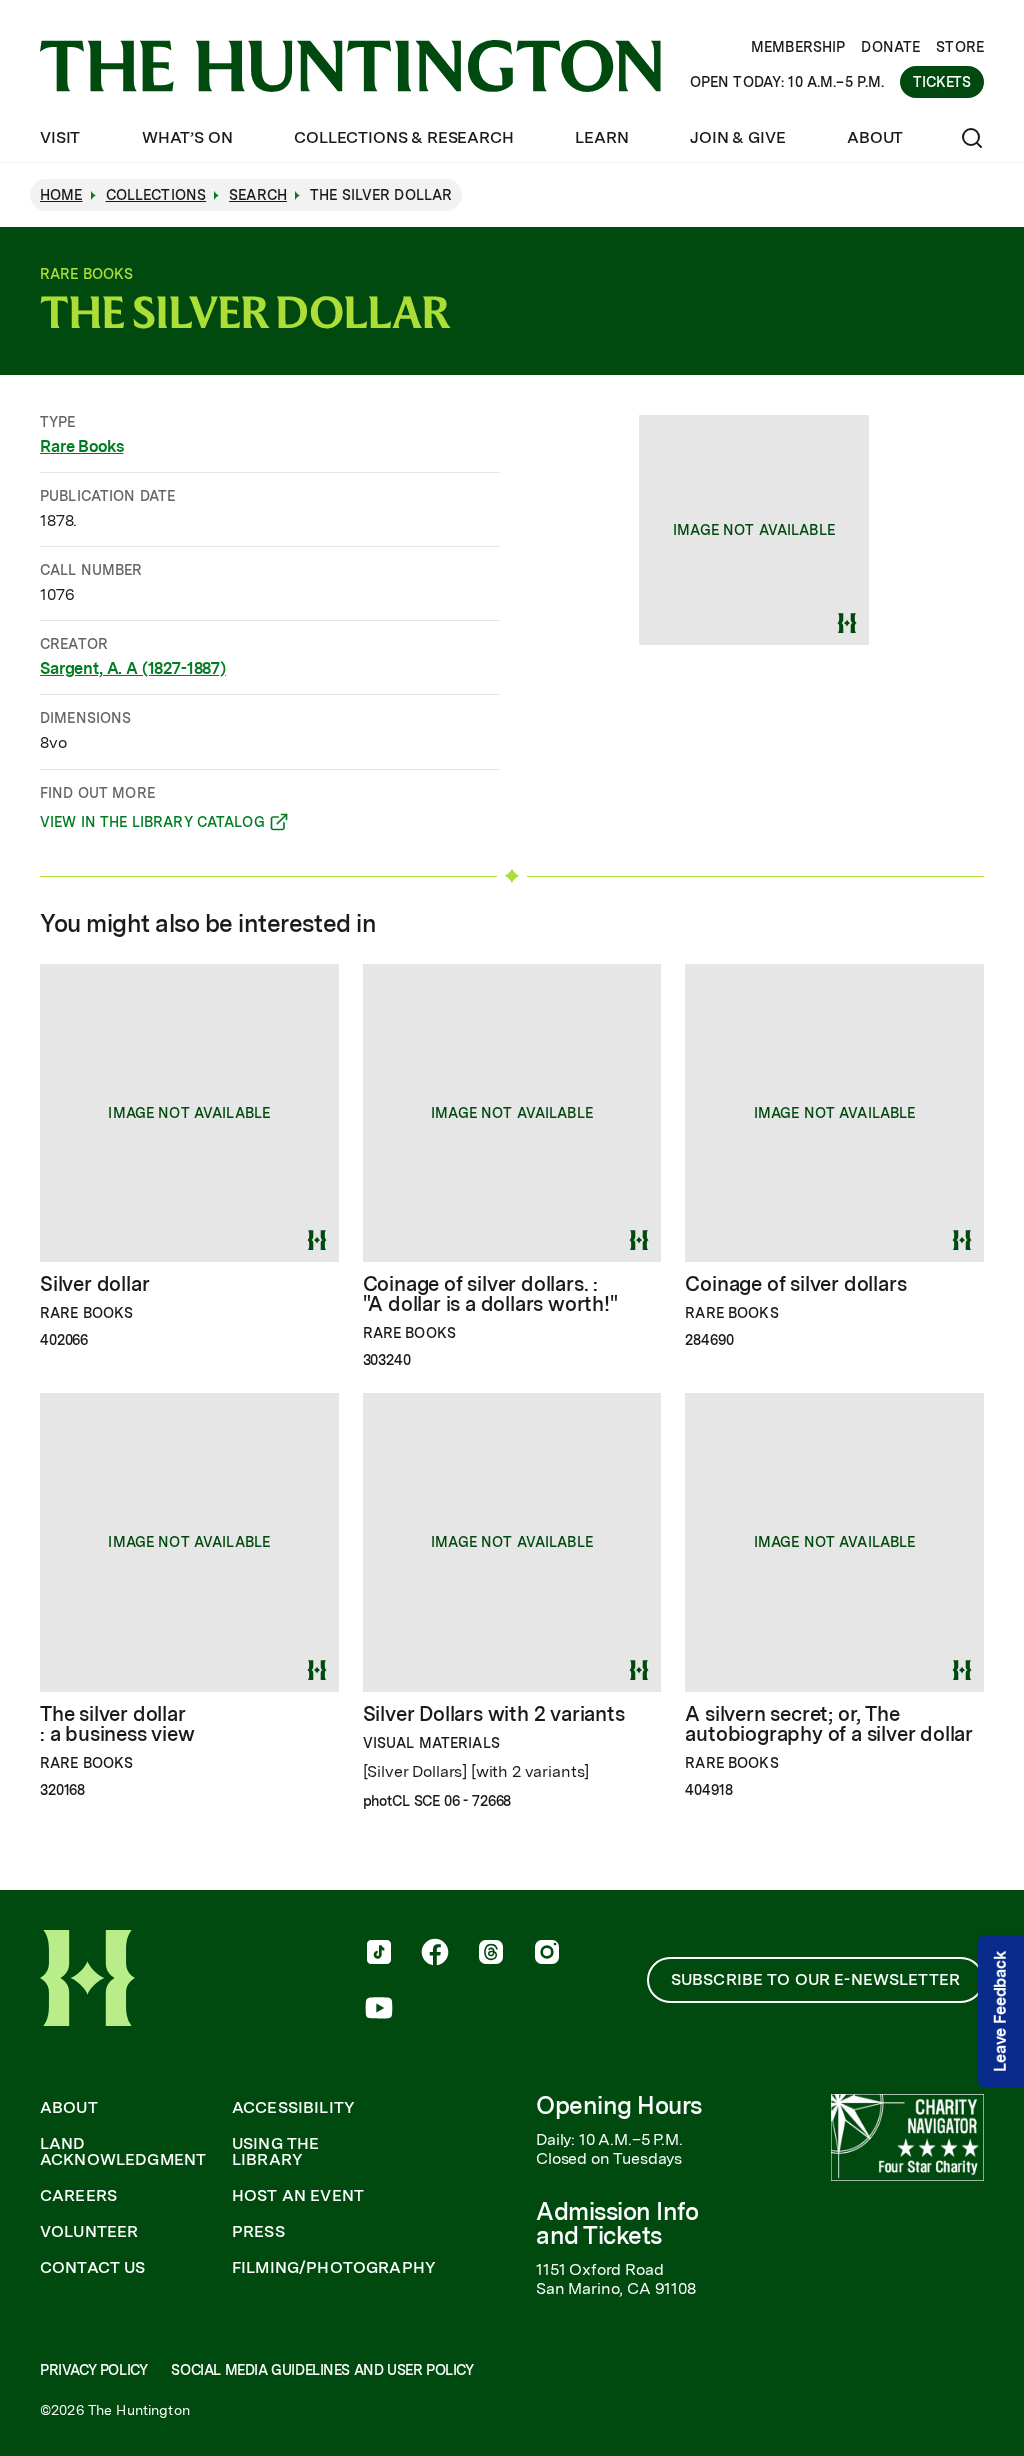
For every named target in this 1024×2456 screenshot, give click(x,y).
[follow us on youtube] (379, 2010)
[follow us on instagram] (547, 1954)
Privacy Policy (93, 2370)
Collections (156, 195)
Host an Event (298, 2196)
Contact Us (93, 2268)
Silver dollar (94, 1284)
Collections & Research (403, 137)
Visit (60, 137)
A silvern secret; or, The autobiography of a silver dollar (829, 1724)
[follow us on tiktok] (379, 1954)
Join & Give (737, 137)
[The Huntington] (350, 66)
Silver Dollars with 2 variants (494, 1714)
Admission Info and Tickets (617, 2223)
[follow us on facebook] (435, 1954)
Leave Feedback (1000, 2011)
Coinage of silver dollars (795, 1284)
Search (258, 195)
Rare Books (81, 446)
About (875, 137)
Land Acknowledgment (123, 2152)
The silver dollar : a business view (117, 1724)
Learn (601, 137)
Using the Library (275, 2152)
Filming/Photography (334, 2268)
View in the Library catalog (152, 825)
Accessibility (293, 2108)
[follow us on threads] (491, 1954)
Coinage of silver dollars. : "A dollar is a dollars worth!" (490, 1294)
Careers (78, 2196)
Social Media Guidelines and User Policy (322, 2370)
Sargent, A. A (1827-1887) (133, 668)
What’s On (187, 137)
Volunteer (89, 2232)
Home (61, 195)
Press (258, 2232)
